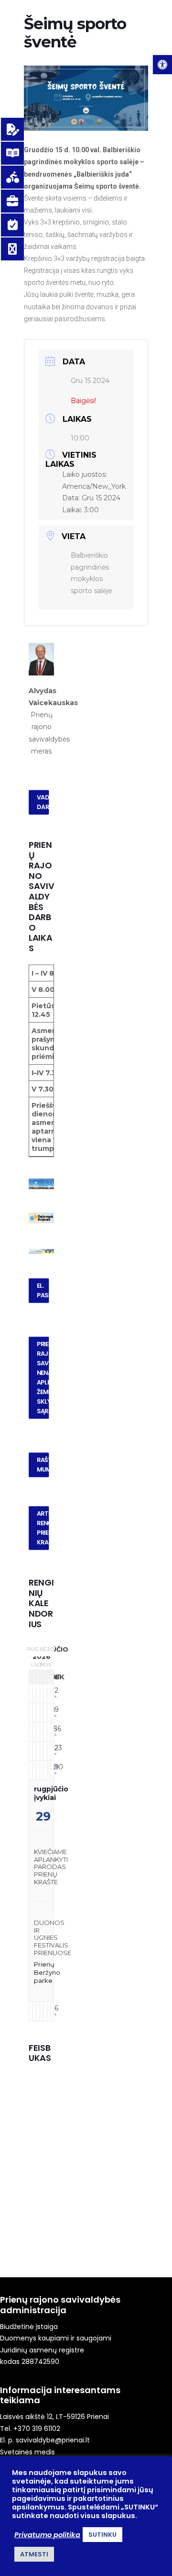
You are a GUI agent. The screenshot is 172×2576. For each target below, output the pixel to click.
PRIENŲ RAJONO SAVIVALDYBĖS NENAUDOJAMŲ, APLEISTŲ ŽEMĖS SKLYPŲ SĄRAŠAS (43, 1378)
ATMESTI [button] (34, 2554)
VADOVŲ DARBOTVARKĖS (43, 802)
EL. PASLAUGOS (43, 1291)
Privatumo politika (47, 2535)
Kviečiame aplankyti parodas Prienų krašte (51, 1867)
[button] (162, 65)
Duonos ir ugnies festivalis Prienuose (53, 1937)
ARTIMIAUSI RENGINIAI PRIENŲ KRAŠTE (43, 1528)
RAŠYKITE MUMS (43, 1465)
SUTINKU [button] (102, 2535)
